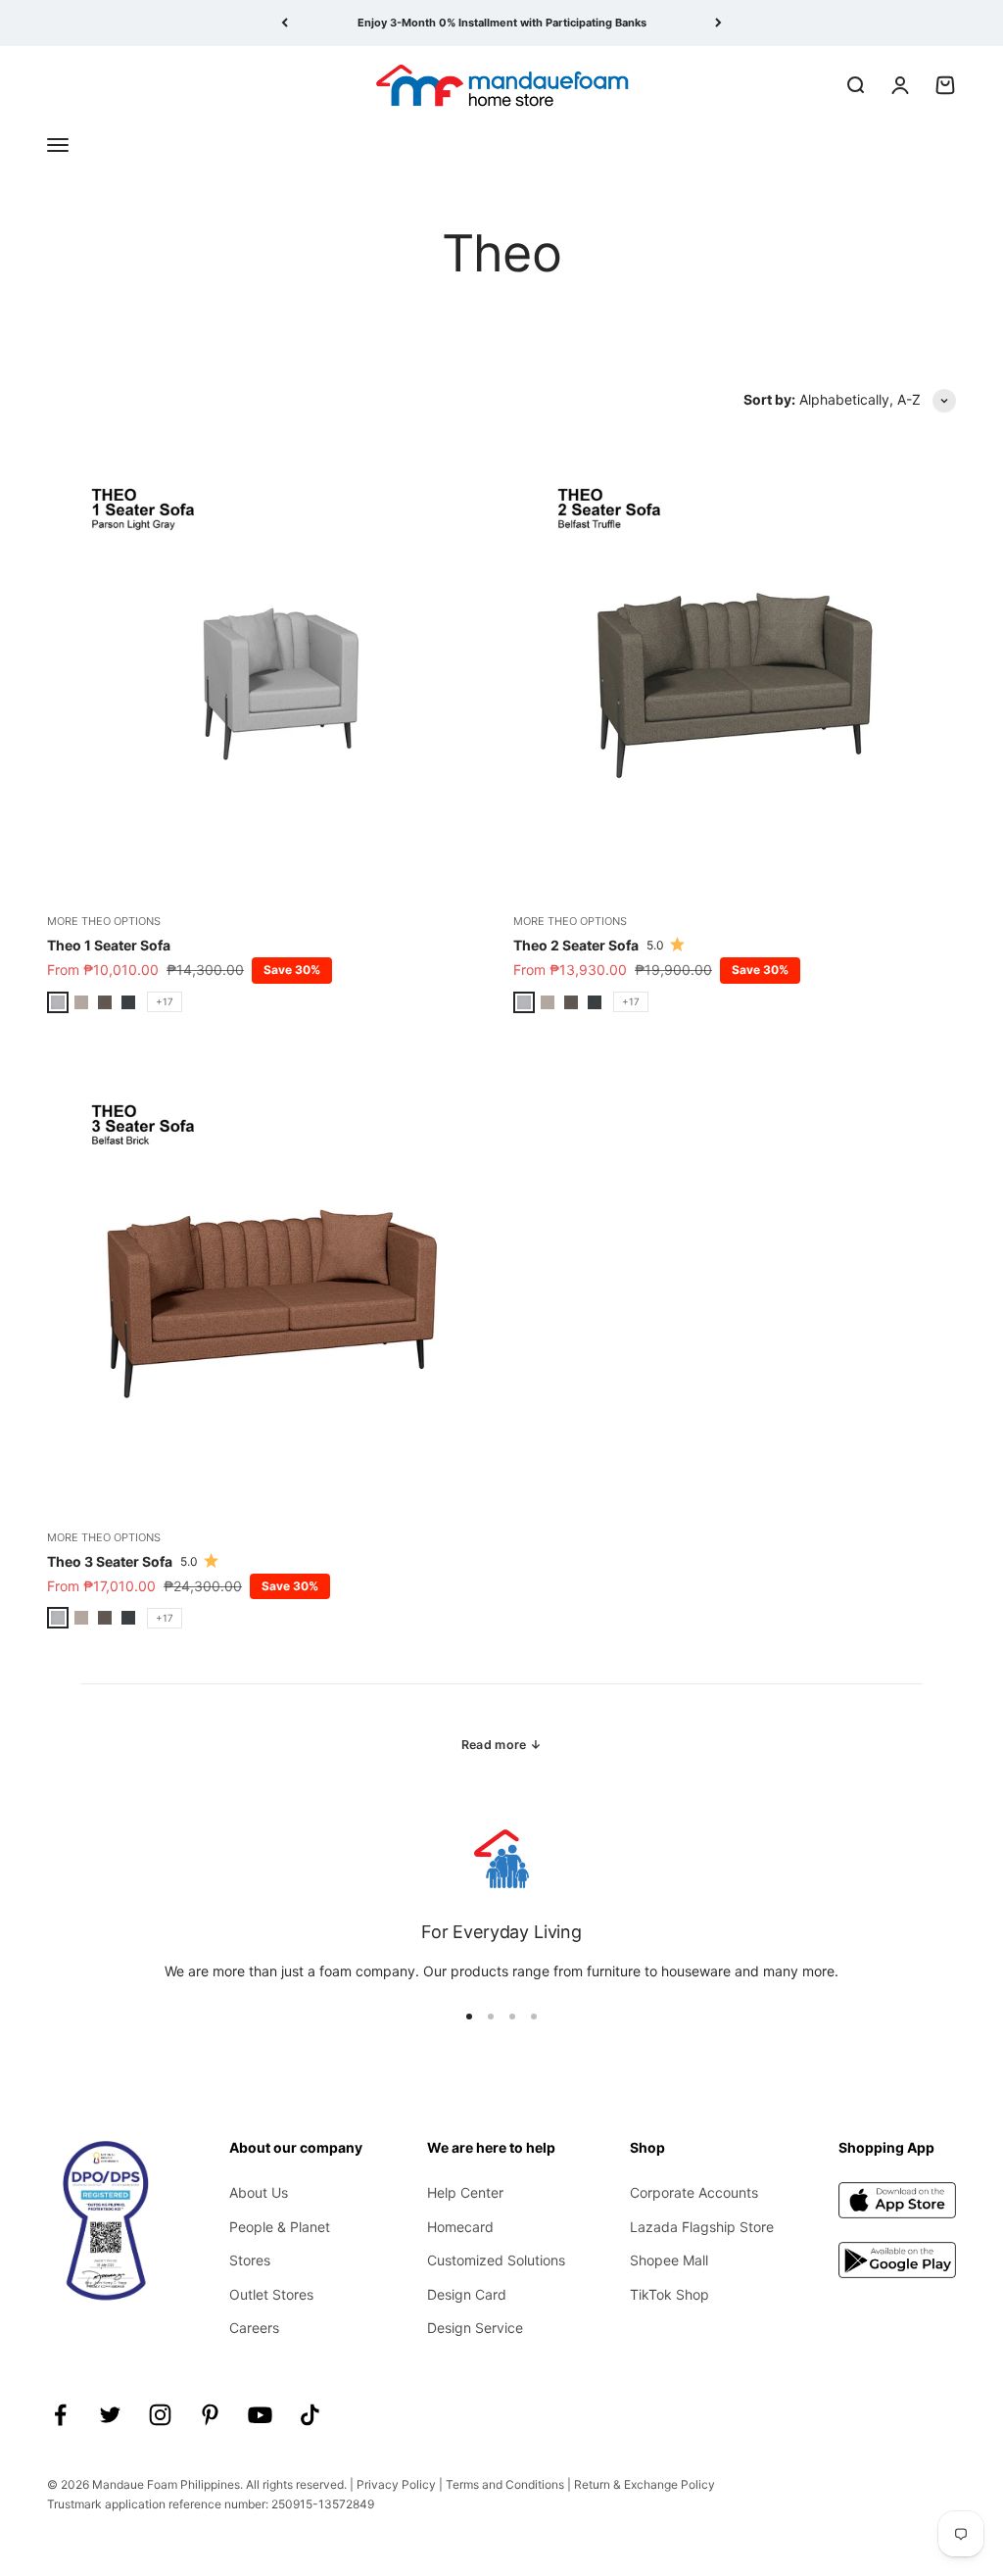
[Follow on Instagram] (160, 2415)
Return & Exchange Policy (645, 2484)
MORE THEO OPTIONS (104, 921)
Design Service (475, 2328)
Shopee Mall (669, 2260)
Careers (254, 2328)
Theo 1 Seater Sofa (109, 945)
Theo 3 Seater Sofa (110, 1561)
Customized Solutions (496, 2260)
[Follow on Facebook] (60, 2415)
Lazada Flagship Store (702, 2227)
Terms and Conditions (505, 2484)
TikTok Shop (669, 2294)
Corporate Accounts (694, 2192)
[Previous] (285, 23)
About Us (259, 2192)
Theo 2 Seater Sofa (576, 945)
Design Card (467, 2294)
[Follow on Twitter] (110, 2415)
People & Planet (280, 2227)
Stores (250, 2260)
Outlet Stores (271, 2294)
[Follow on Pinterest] (210, 2415)
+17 (165, 1001)
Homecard (460, 2227)
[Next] (718, 23)
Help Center (465, 2192)
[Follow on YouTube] (260, 2415)
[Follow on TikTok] (310, 2415)
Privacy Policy (396, 2484)
